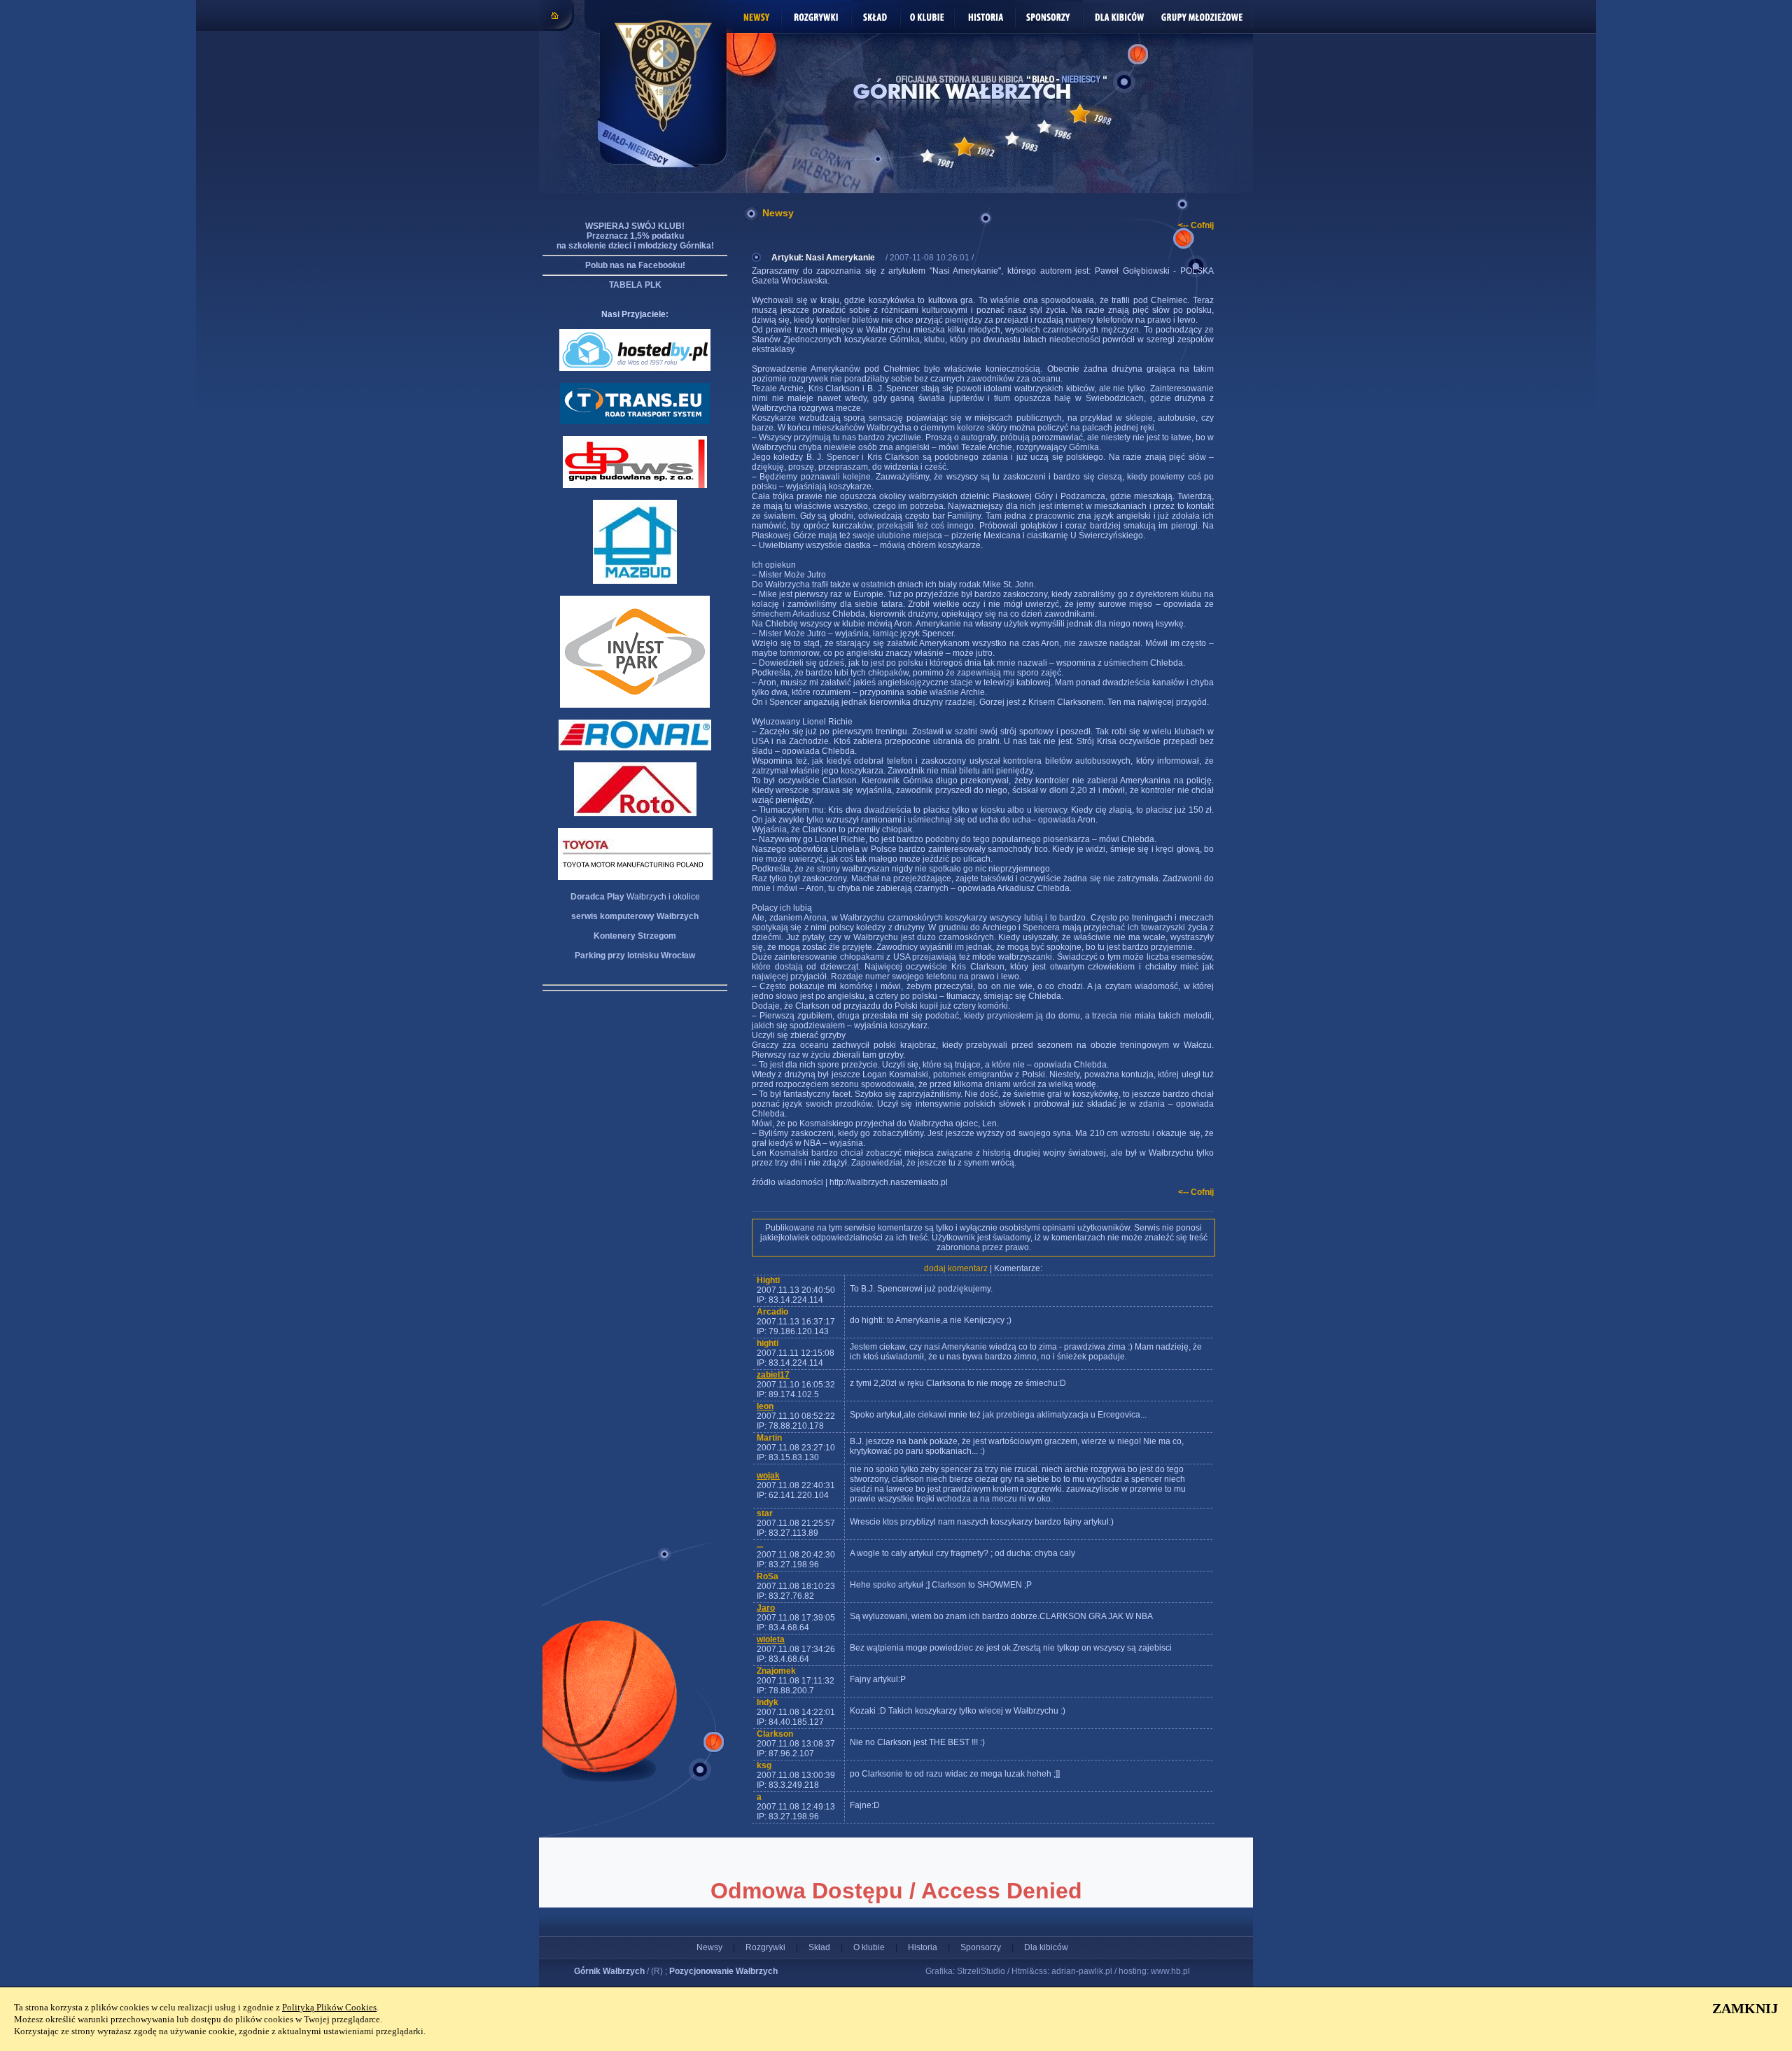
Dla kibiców (1046, 1947)
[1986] (1044, 127)
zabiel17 (773, 1375)
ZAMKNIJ (1745, 2008)
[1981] (927, 156)
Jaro (766, 1608)
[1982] (964, 147)
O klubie (869, 1947)
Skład (819, 1947)
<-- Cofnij (1196, 225)
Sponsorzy (981, 1947)
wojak (768, 1476)
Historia (923, 1947)
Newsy (709, 1947)
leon (765, 1406)
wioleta (771, 1639)
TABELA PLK (635, 285)
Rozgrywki (765, 1947)
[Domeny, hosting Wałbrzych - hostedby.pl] (635, 368)
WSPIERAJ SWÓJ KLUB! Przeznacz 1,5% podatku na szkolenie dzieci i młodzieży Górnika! (635, 236)
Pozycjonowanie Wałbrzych (723, 1971)
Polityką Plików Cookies (329, 2007)
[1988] (1080, 114)
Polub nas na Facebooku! (635, 265)
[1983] (1012, 139)
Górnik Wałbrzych (609, 1971)
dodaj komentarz (956, 1268)
